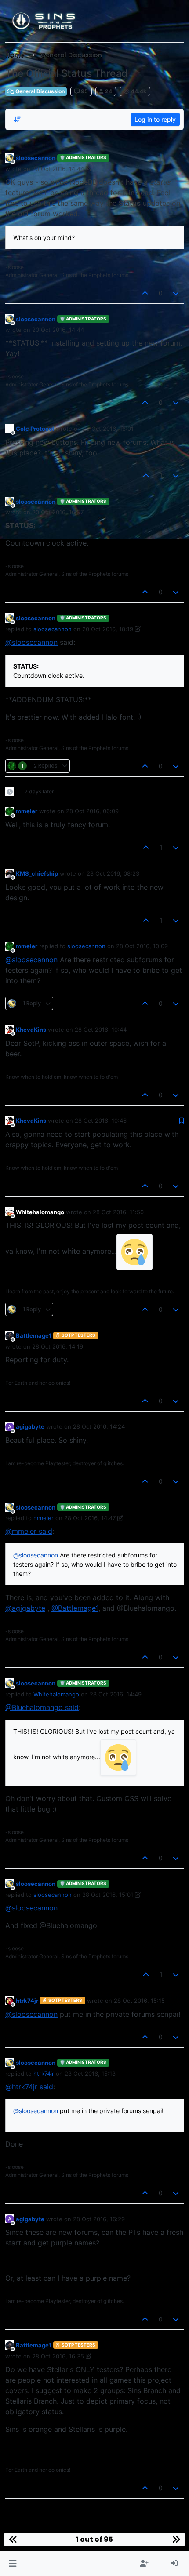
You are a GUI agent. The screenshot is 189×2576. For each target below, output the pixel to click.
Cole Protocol (35, 429)
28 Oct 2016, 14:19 (58, 1346)
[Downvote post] (176, 293)
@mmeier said (29, 1531)
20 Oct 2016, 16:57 (58, 512)
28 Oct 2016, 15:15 (139, 2001)
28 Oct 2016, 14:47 (90, 1518)
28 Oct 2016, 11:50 (118, 1212)
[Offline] (10, 158)
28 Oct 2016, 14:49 (116, 1694)
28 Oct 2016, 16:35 (58, 2356)
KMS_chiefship (37, 873)
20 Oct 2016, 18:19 (108, 629)
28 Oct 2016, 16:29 (99, 2219)
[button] (13, 2564)
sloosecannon (36, 158)
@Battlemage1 (75, 1608)
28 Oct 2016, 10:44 (101, 1030)
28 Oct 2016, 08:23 (113, 873)
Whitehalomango (40, 1212)
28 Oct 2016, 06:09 (92, 811)
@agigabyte (25, 1608)
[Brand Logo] (44, 21)
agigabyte (30, 1426)
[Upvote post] (145, 293)
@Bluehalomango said (42, 1707)
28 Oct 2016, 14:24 (99, 1426)
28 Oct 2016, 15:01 (108, 1895)
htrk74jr (27, 2001)
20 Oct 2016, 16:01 (108, 429)
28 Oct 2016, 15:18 (90, 2074)
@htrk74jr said (29, 2087)
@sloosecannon (31, 642)
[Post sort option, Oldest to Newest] (17, 120)
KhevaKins (31, 1030)
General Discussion (39, 91)
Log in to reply (155, 119)
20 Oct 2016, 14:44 (58, 169)
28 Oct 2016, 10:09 (142, 946)
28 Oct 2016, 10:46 (101, 1121)
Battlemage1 (34, 1335)
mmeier (27, 811)
